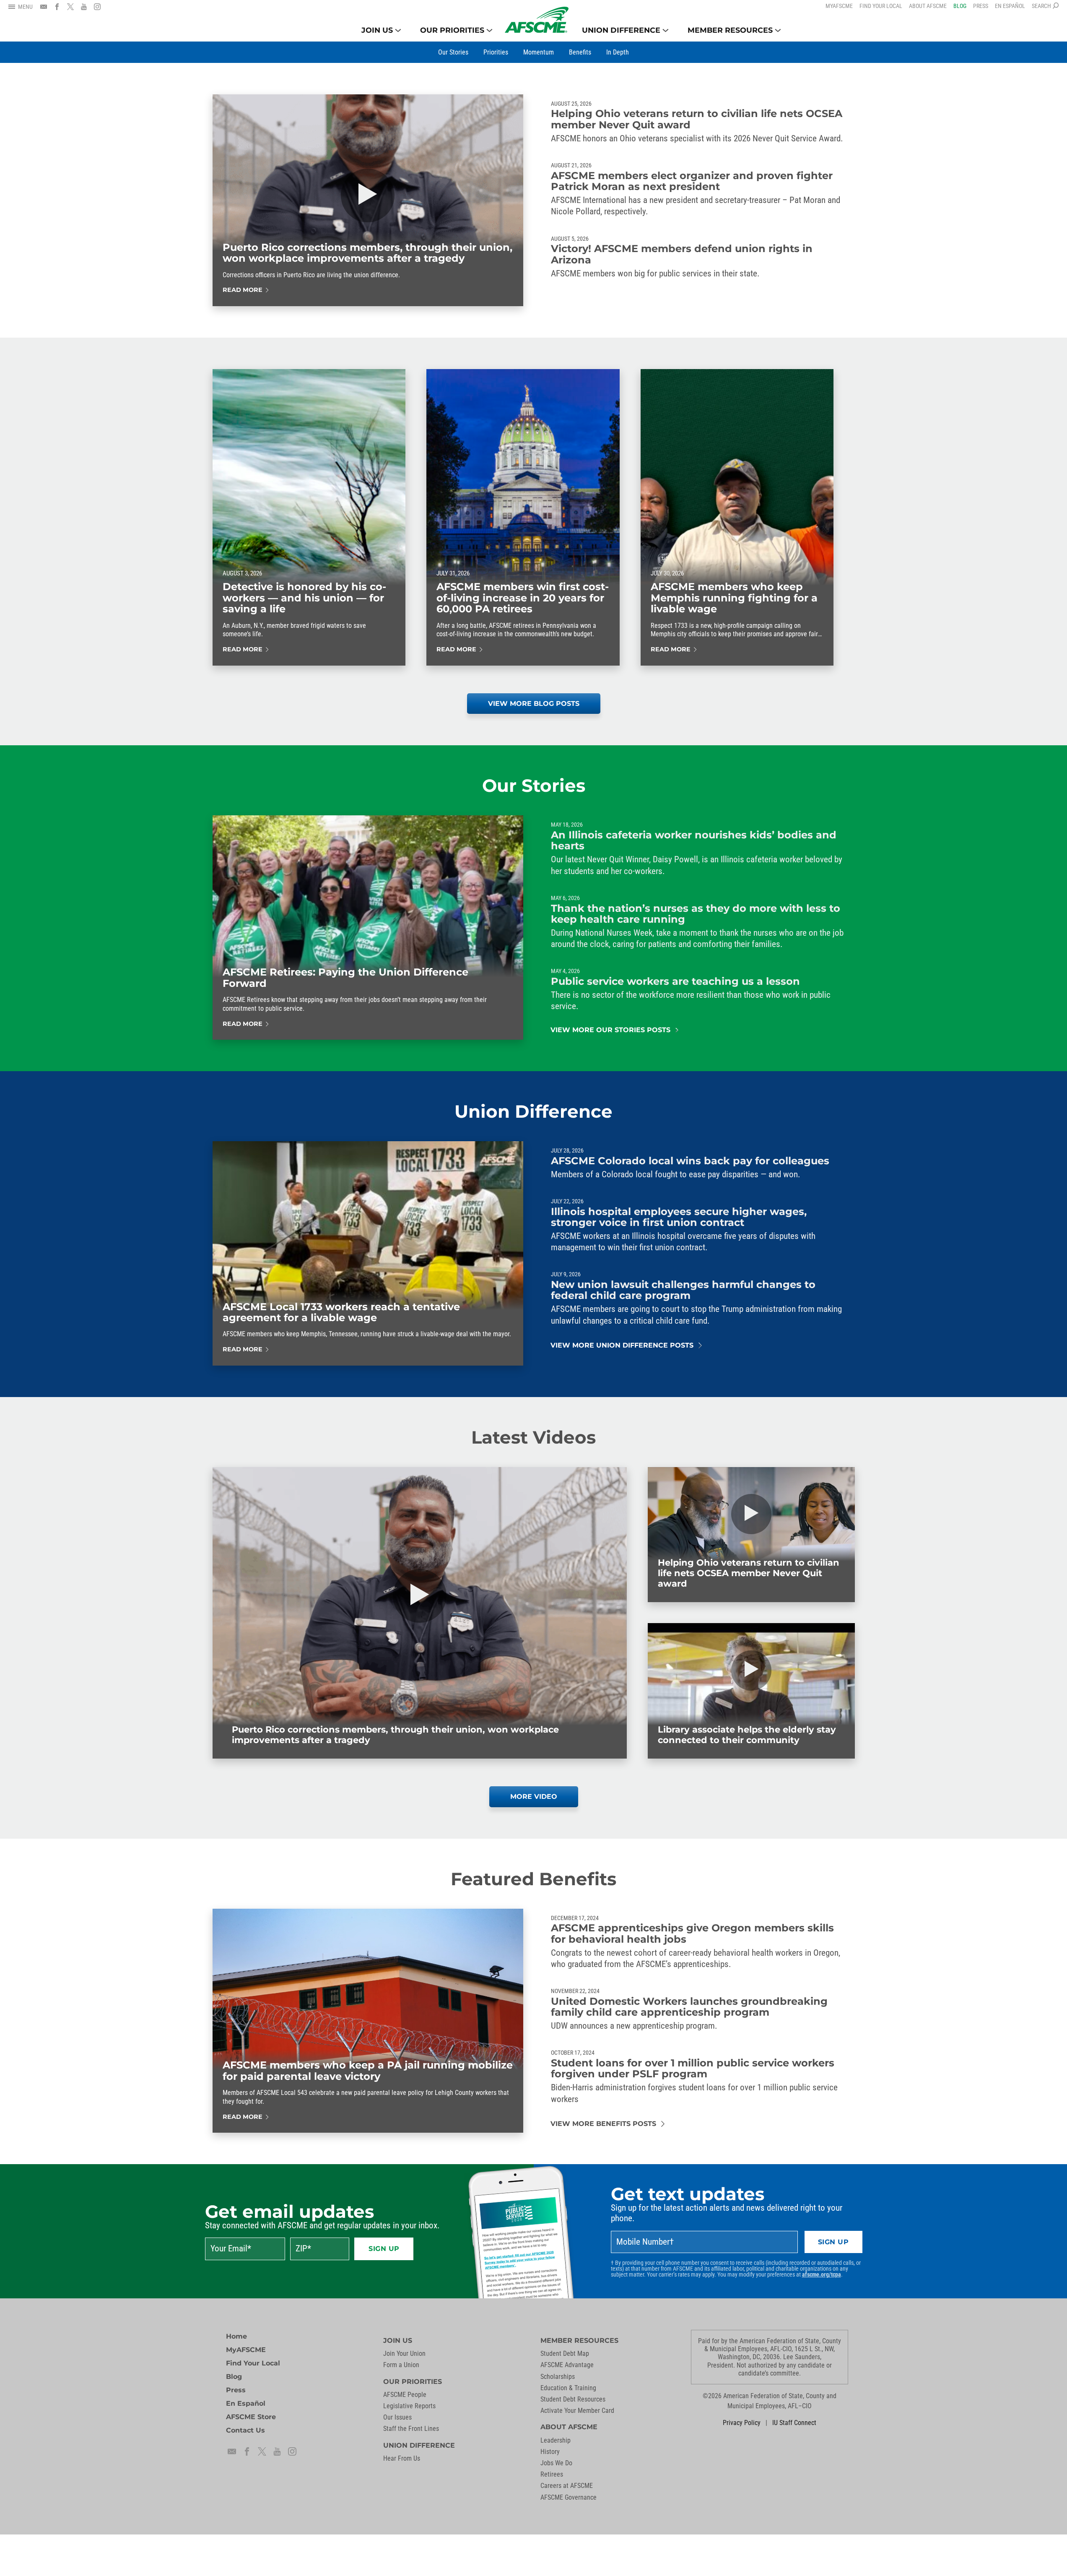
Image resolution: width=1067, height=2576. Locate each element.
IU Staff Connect (794, 2423)
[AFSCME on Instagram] (97, 7)
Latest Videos (533, 1437)
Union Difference (533, 1111)
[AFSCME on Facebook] (57, 7)
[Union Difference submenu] (666, 30)
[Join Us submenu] (398, 30)
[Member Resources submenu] (778, 30)
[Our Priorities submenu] (489, 30)
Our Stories (534, 786)
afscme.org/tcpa (822, 2274)
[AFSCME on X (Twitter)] (70, 7)
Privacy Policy (742, 2423)
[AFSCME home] (537, 20)
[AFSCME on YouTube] (84, 7)
